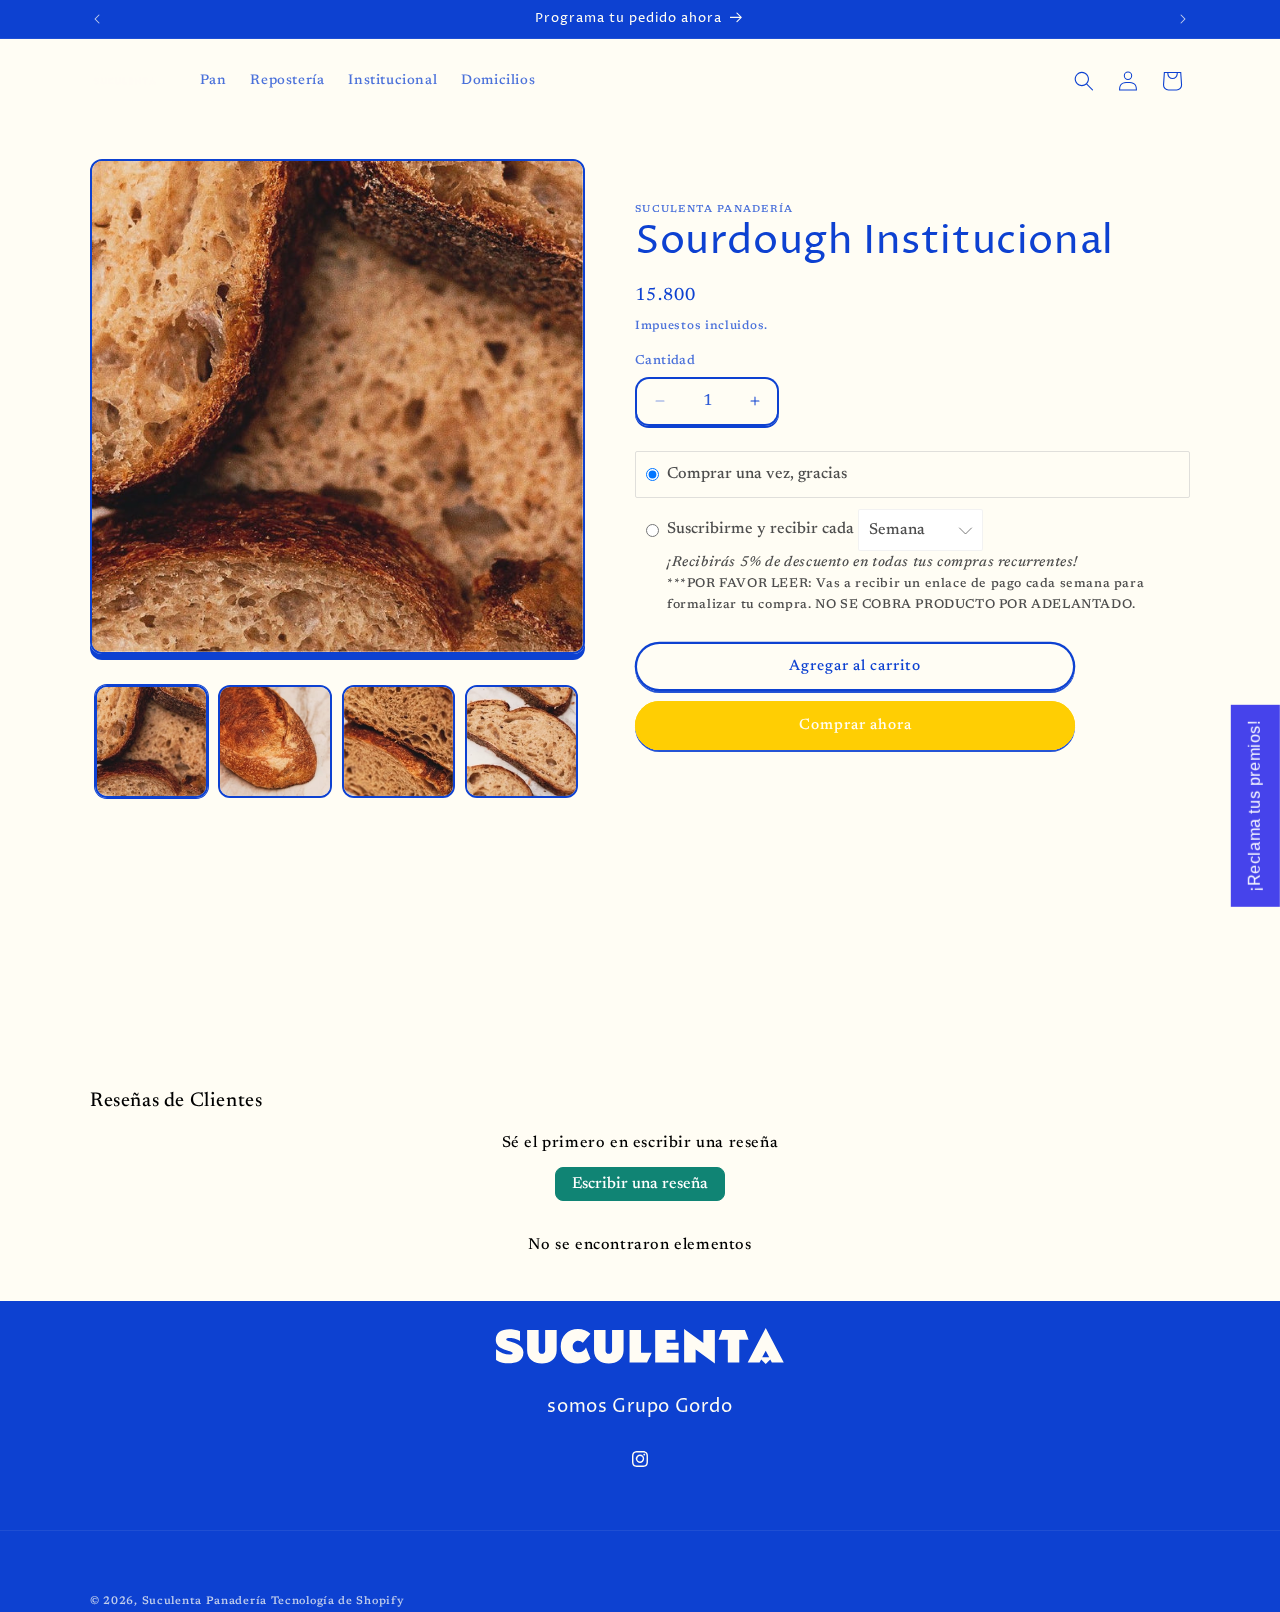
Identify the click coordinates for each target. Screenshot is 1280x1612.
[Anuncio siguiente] (1183, 19)
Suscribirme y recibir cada (762, 530)
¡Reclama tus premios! (1254, 806)
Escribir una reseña (640, 1184)
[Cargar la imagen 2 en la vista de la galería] (274, 741)
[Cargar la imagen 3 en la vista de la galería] (398, 741)
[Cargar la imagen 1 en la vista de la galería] (151, 741)
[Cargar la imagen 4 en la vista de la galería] (521, 741)
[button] (1084, 81)
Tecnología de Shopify (338, 1601)
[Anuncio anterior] (97, 19)
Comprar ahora (855, 725)
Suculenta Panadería (204, 1601)
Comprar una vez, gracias (757, 474)
